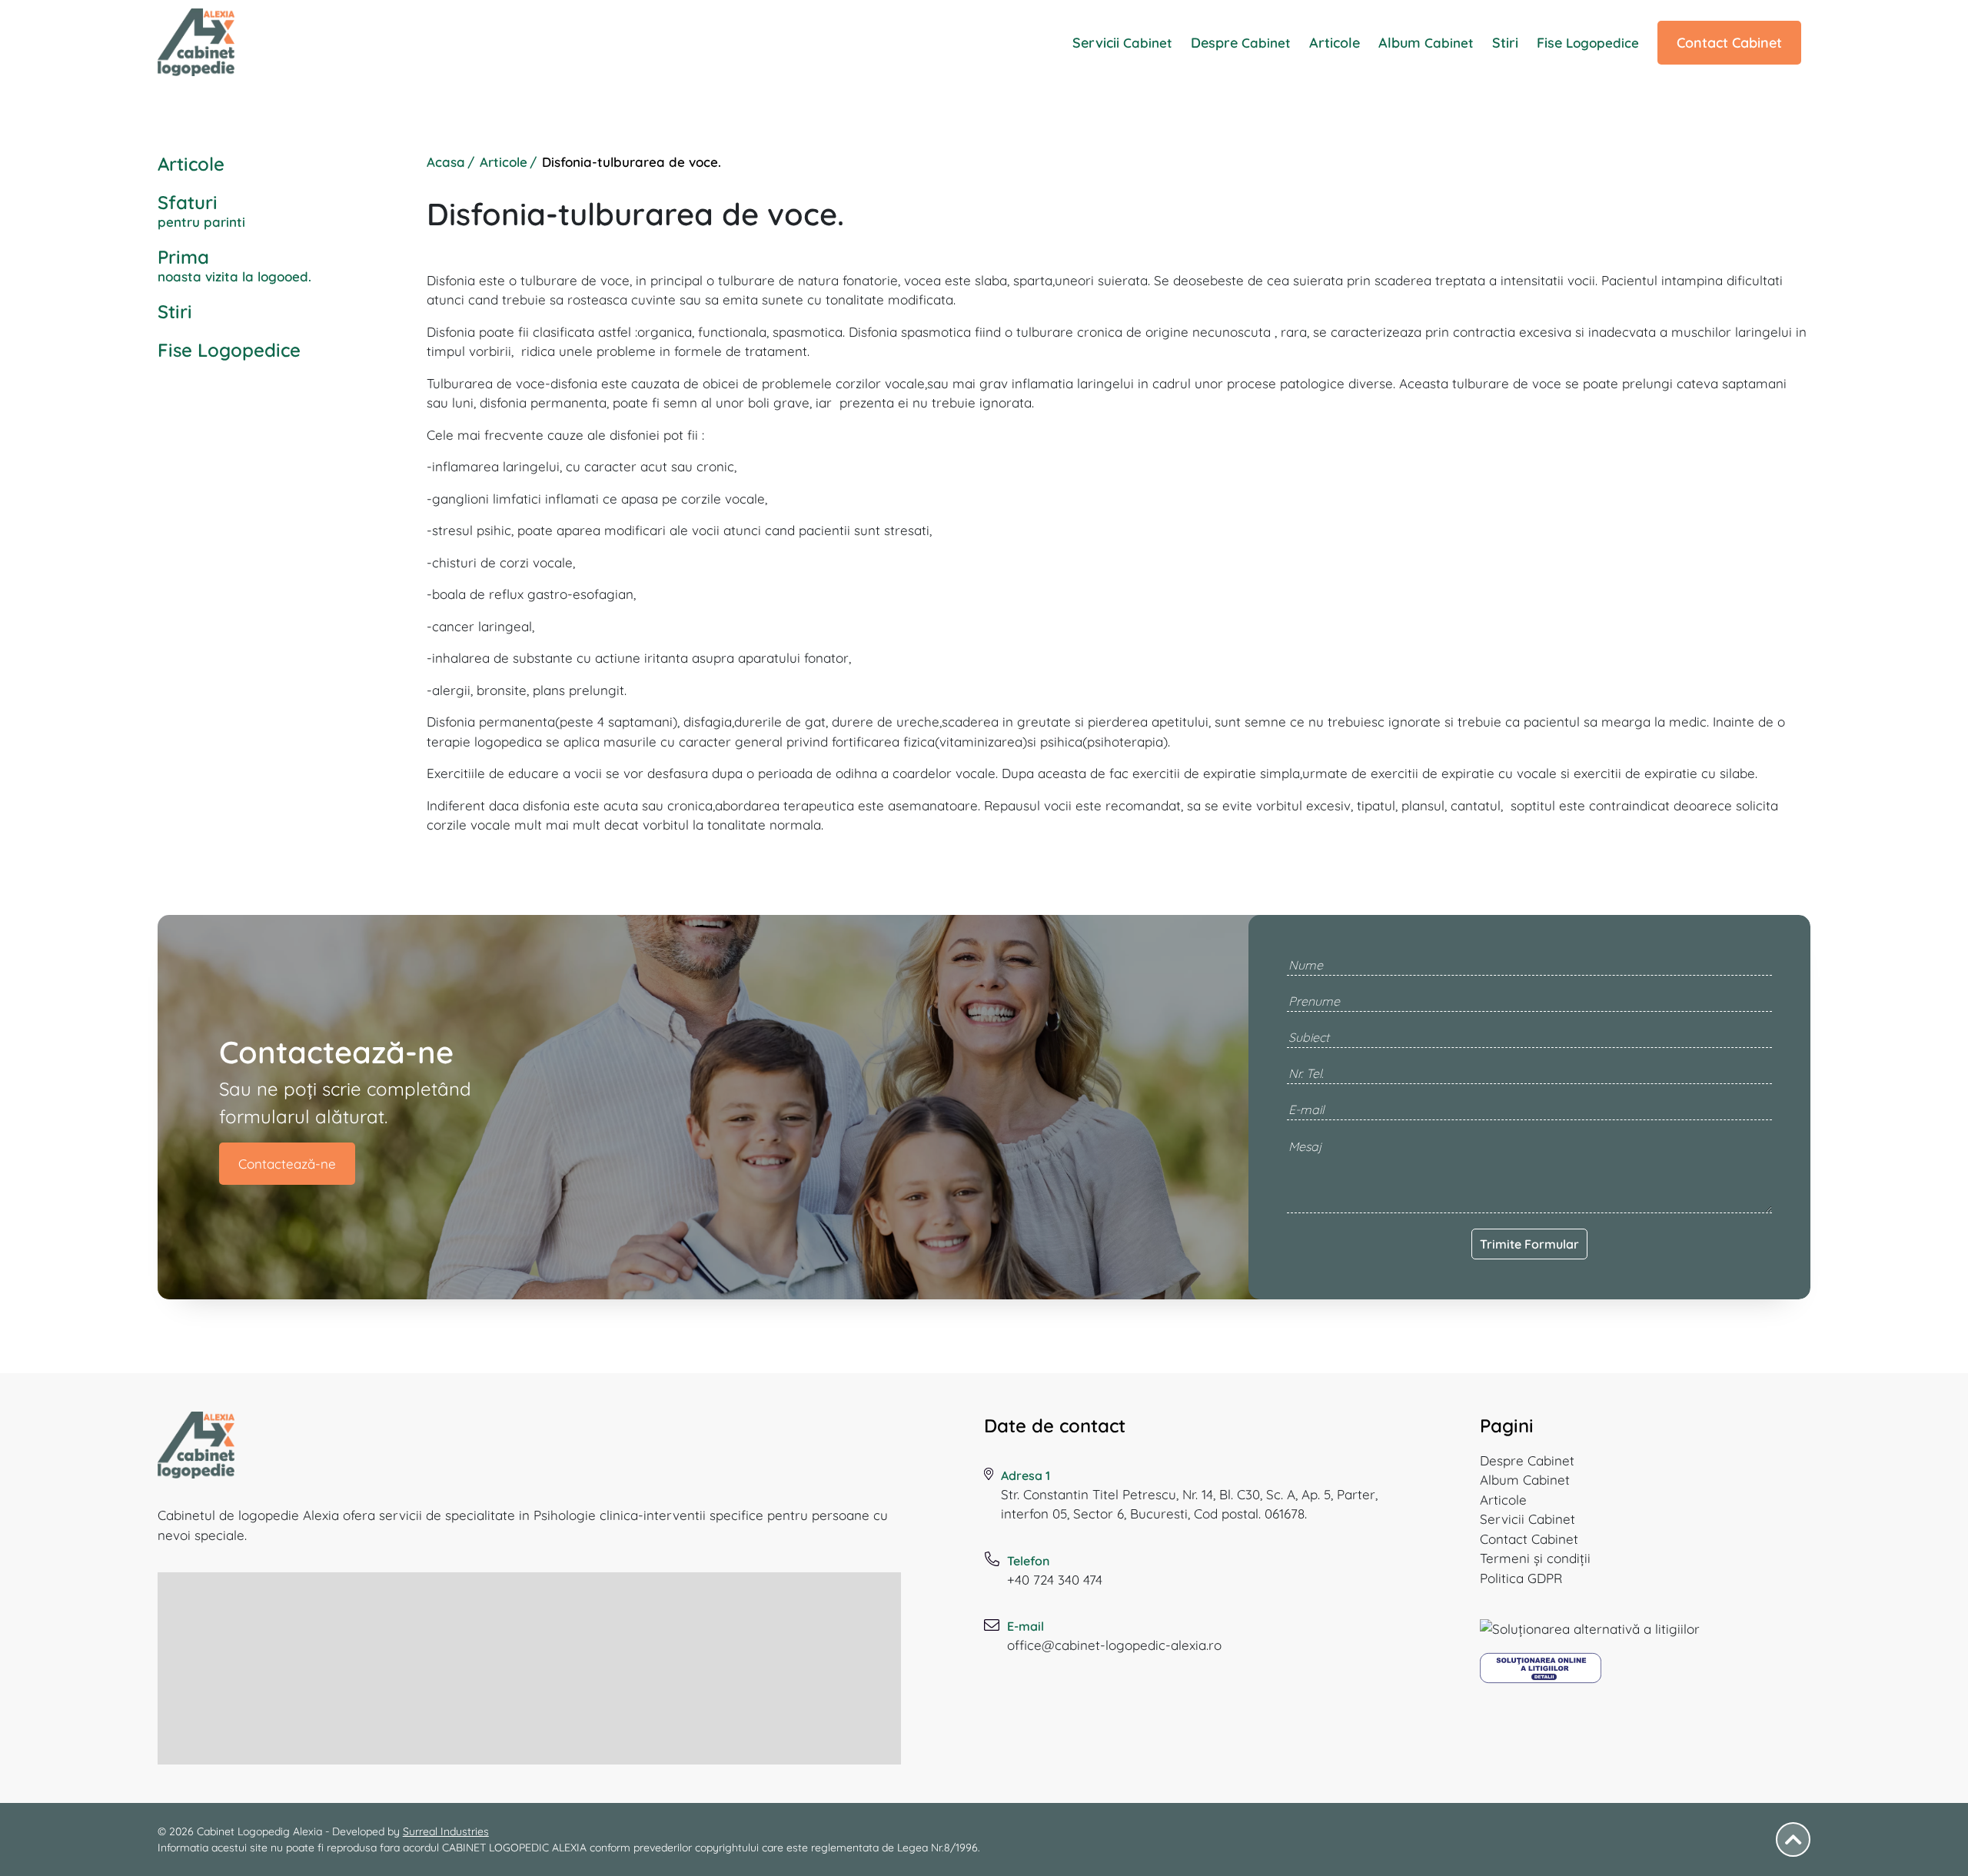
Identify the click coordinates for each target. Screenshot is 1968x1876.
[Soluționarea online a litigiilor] (1541, 1674)
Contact (1529, 1539)
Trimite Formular (1529, 1244)
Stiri (1505, 43)
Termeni (1535, 1558)
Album (1426, 43)
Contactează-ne (287, 1164)
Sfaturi (201, 210)
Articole (1335, 43)
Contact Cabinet (1729, 43)
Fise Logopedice (229, 350)
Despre (1241, 43)
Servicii (1122, 43)
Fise (1588, 43)
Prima (234, 265)
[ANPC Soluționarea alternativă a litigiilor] (1590, 1635)
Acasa (446, 162)
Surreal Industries (446, 1831)
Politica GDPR (1521, 1578)
